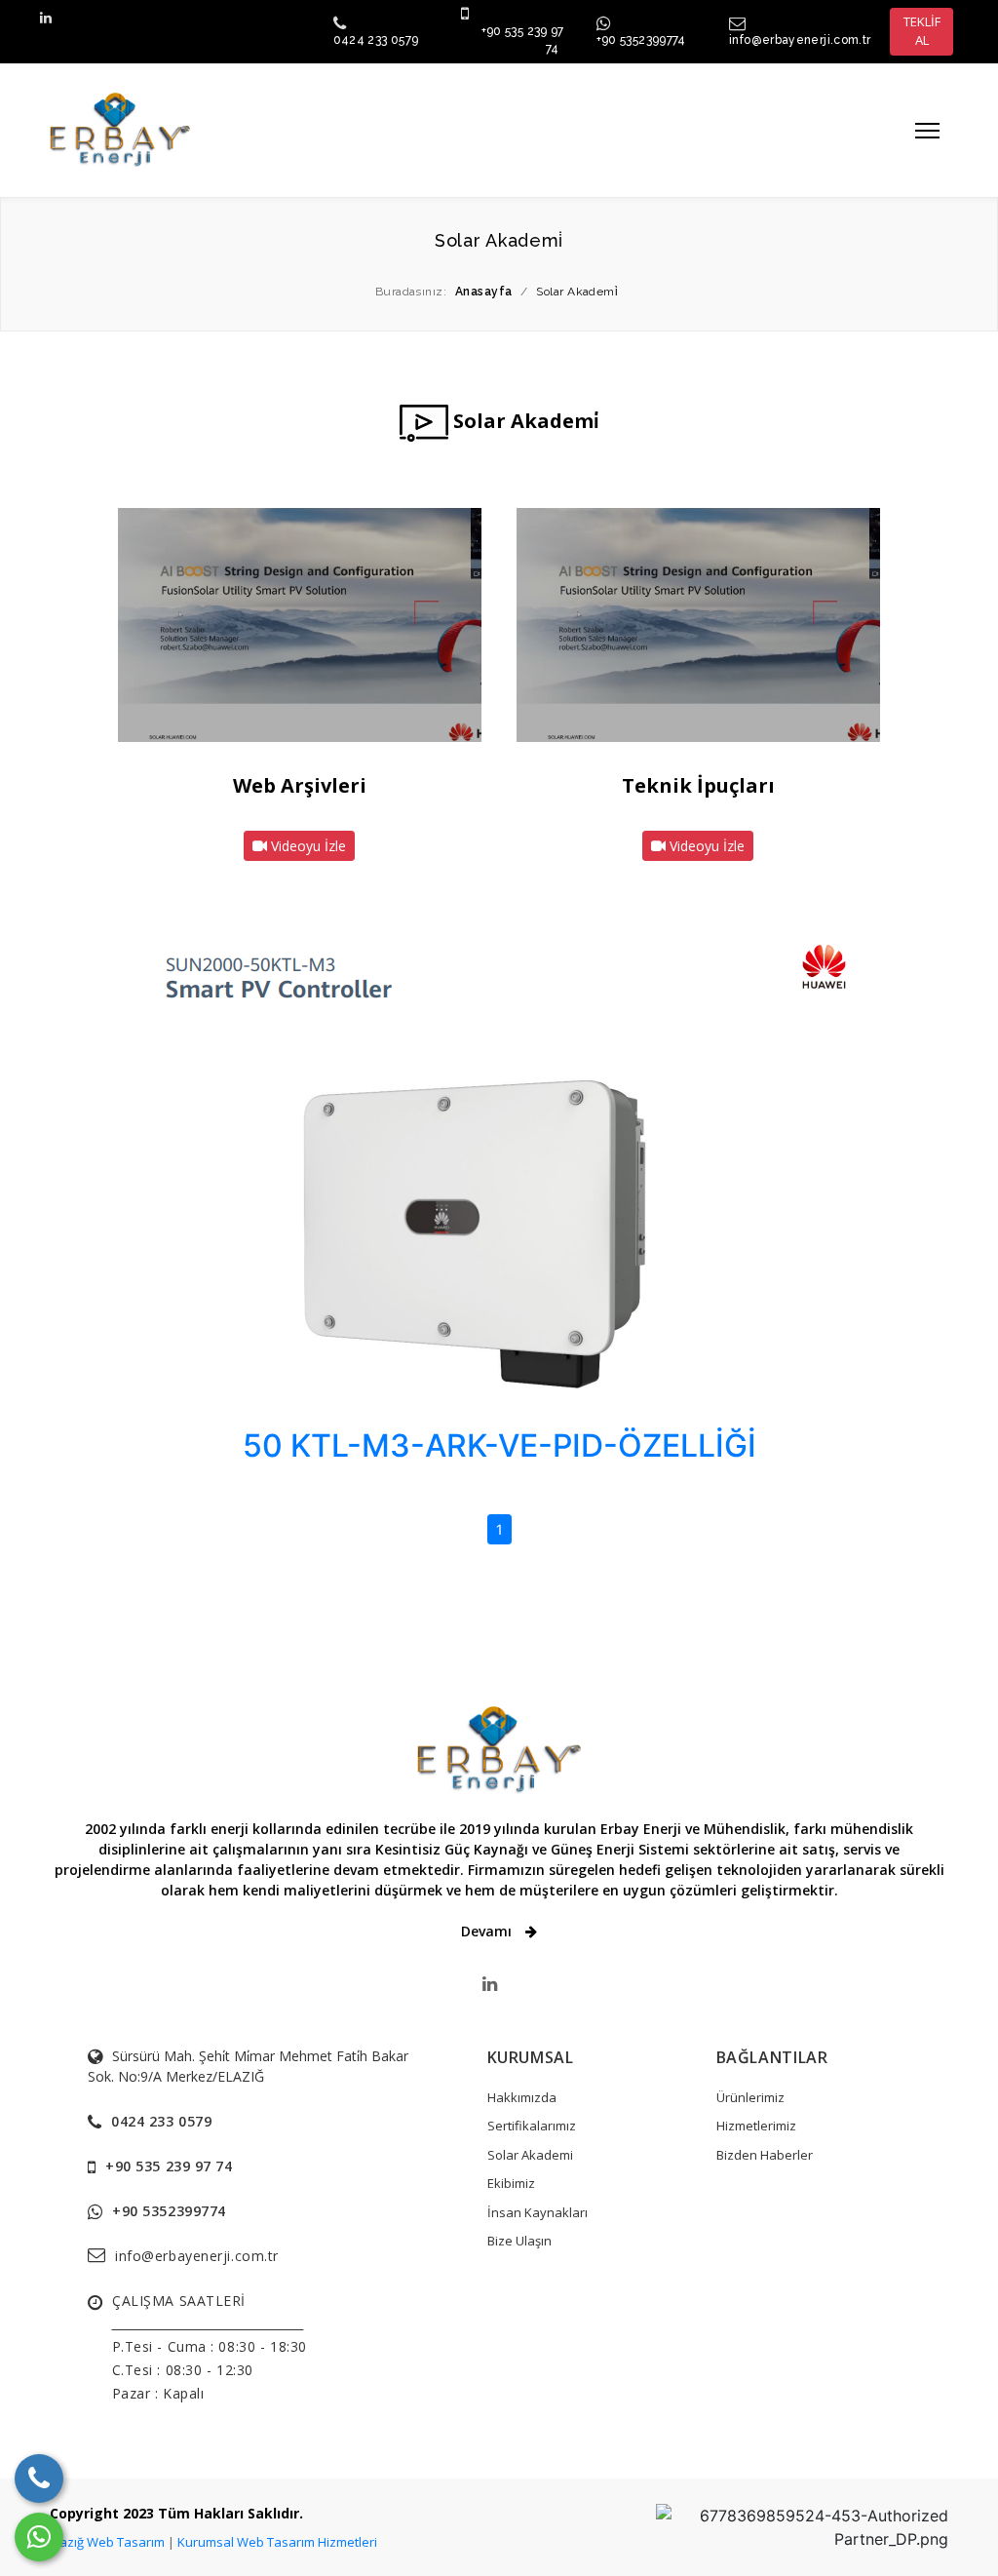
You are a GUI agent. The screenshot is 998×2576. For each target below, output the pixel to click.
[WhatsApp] (39, 2537)
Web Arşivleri (300, 785)
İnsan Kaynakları (537, 2212)
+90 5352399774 (641, 40)
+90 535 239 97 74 (169, 2166)
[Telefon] (39, 2478)
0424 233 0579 (376, 40)
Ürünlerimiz (750, 2097)
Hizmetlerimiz (756, 2126)
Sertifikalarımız (532, 2126)
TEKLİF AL (922, 31)
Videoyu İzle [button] (307, 846)
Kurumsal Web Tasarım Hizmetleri (277, 2542)
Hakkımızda (522, 2097)
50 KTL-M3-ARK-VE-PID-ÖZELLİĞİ (499, 1445)
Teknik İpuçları (698, 785)
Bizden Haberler (765, 2155)
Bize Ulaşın (519, 2241)
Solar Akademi (530, 2155)
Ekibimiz (511, 2183)
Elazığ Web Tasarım (107, 2542)
